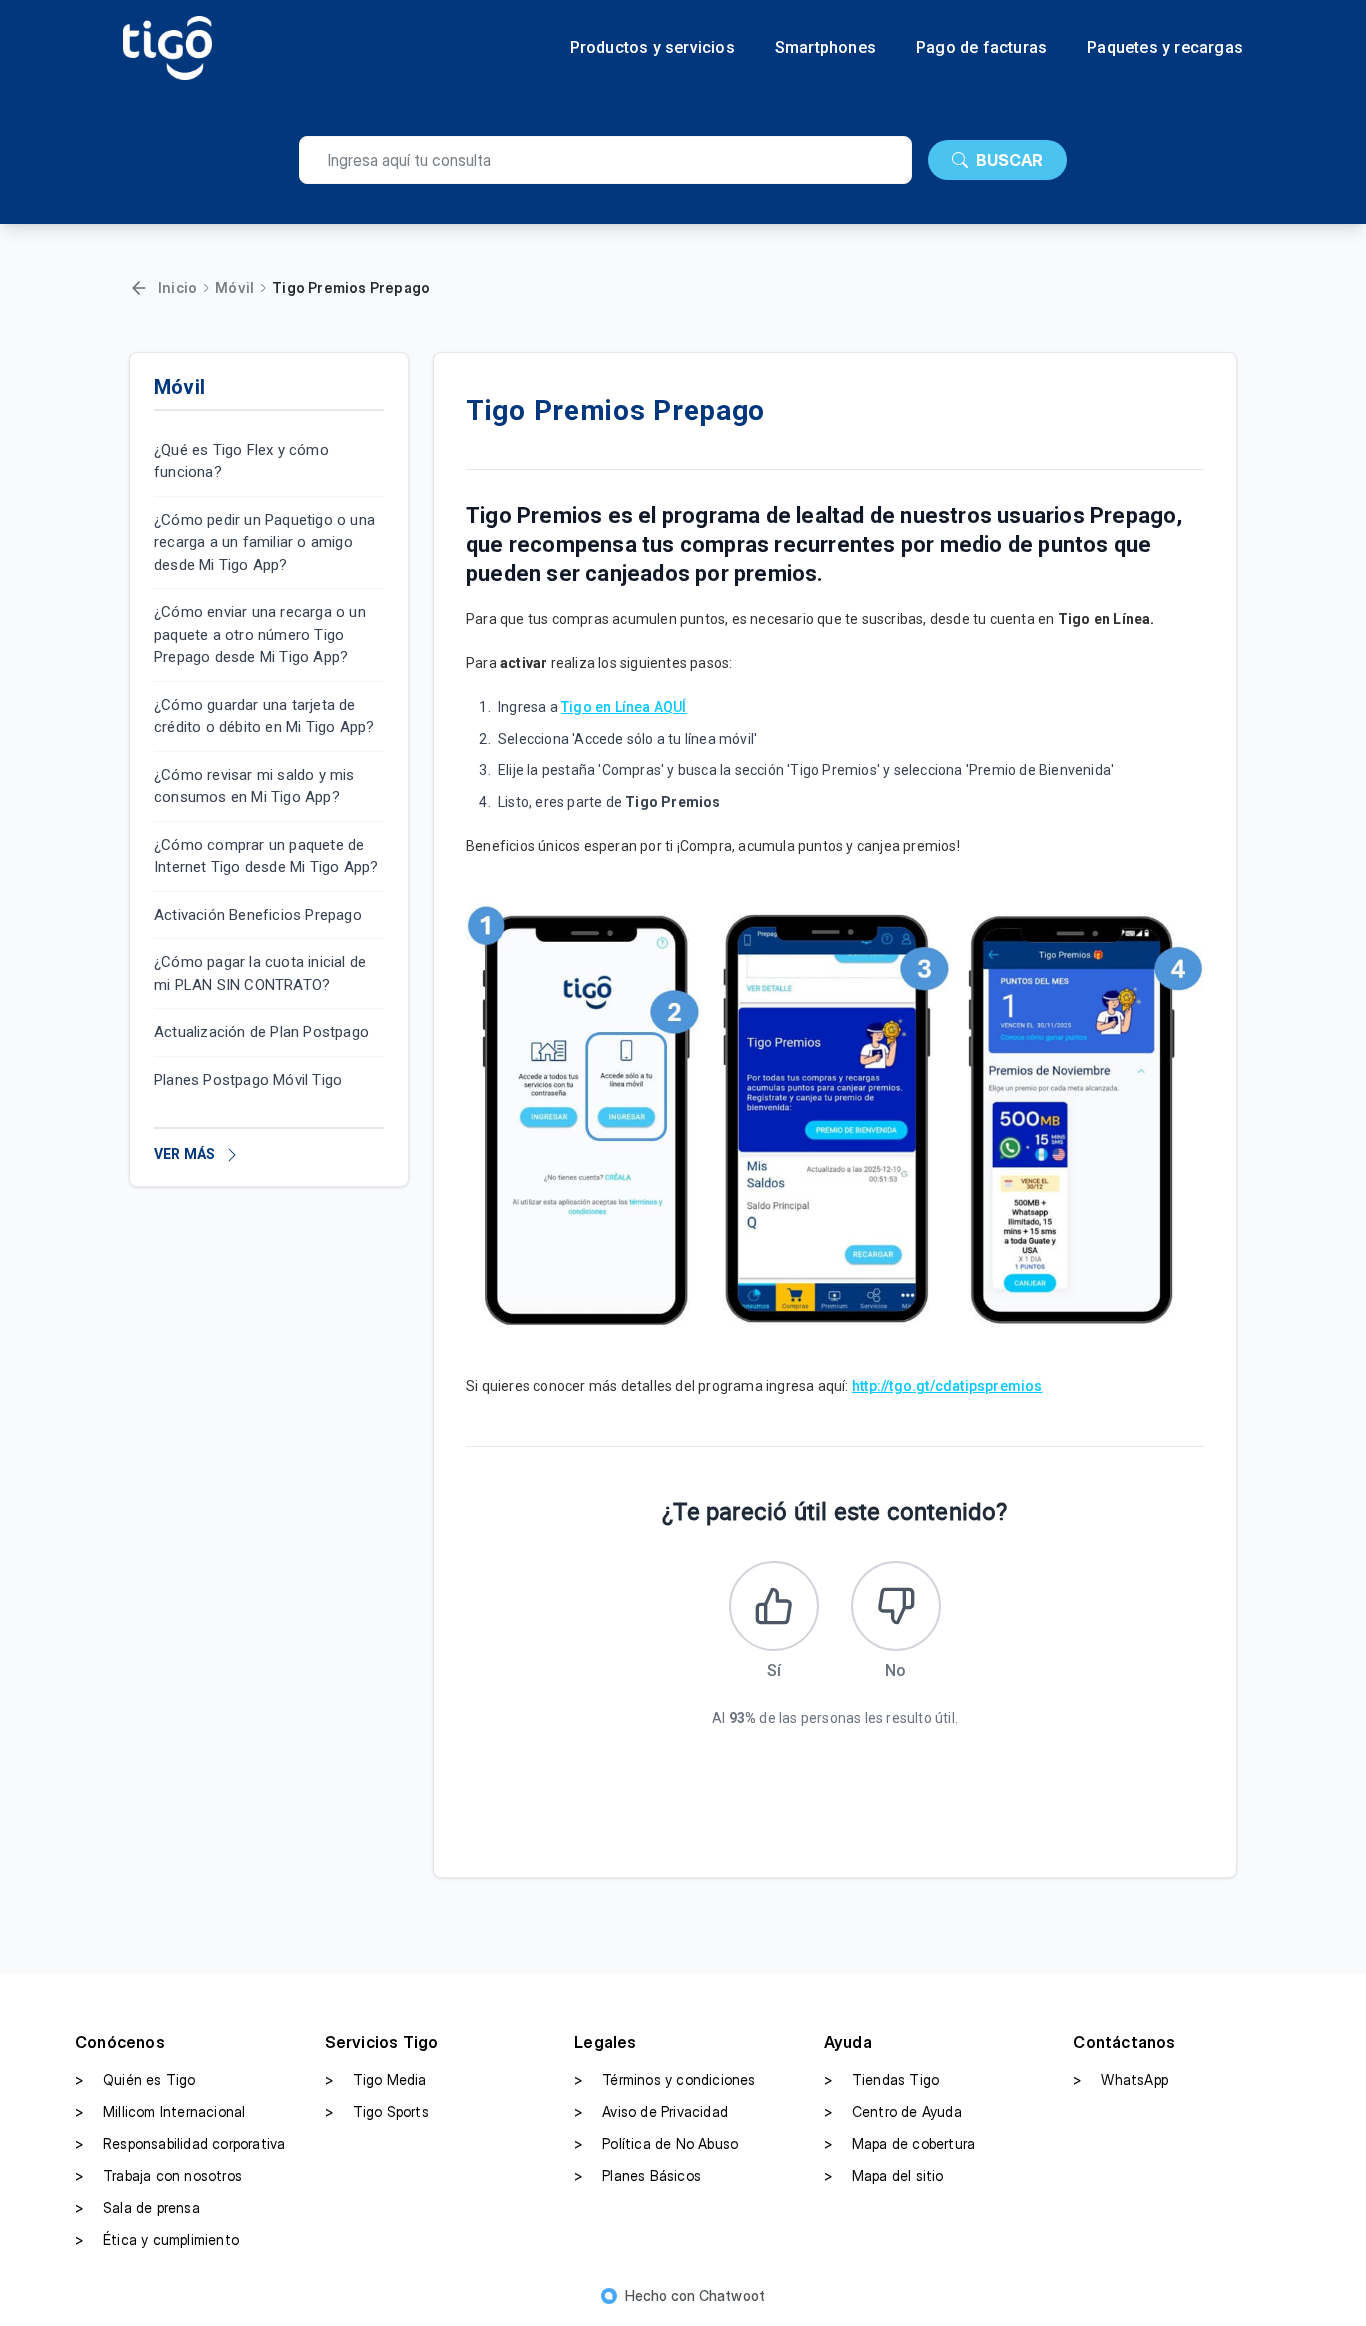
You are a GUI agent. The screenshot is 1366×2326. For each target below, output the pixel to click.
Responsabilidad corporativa (180, 2143)
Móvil (234, 287)
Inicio (177, 287)
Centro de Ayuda (893, 2111)
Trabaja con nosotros (158, 2175)
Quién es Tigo (135, 2079)
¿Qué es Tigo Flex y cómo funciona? (241, 461)
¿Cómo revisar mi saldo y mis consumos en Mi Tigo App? (254, 786)
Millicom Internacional (160, 2111)
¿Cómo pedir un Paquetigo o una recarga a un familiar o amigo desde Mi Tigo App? (264, 542)
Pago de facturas (981, 48)
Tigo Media (376, 2079)
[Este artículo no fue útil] (896, 1606)
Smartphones (825, 48)
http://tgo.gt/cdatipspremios (947, 1386)
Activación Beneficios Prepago (258, 915)
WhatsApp (1120, 2079)
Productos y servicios (652, 48)
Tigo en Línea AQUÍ (624, 707)
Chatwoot (732, 2295)
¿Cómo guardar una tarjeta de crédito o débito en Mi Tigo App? (264, 716)
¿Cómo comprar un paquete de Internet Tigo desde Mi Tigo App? (266, 856)
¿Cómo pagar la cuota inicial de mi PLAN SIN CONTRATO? (260, 974)
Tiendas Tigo (881, 2079)
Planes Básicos (637, 2175)
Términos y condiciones (664, 2079)
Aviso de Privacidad (651, 2111)
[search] (605, 160)
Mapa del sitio (884, 2175)
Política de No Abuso (656, 2143)
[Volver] (139, 288)
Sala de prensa (137, 2207)
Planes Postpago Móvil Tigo (248, 1080)
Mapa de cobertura (899, 2143)
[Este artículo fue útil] (774, 1606)
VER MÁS (184, 1155)
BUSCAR (1009, 160)
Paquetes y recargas (1165, 48)
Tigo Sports (377, 2111)
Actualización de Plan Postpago (261, 1033)
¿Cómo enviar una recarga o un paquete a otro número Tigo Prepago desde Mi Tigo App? (260, 635)
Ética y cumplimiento (157, 2239)
